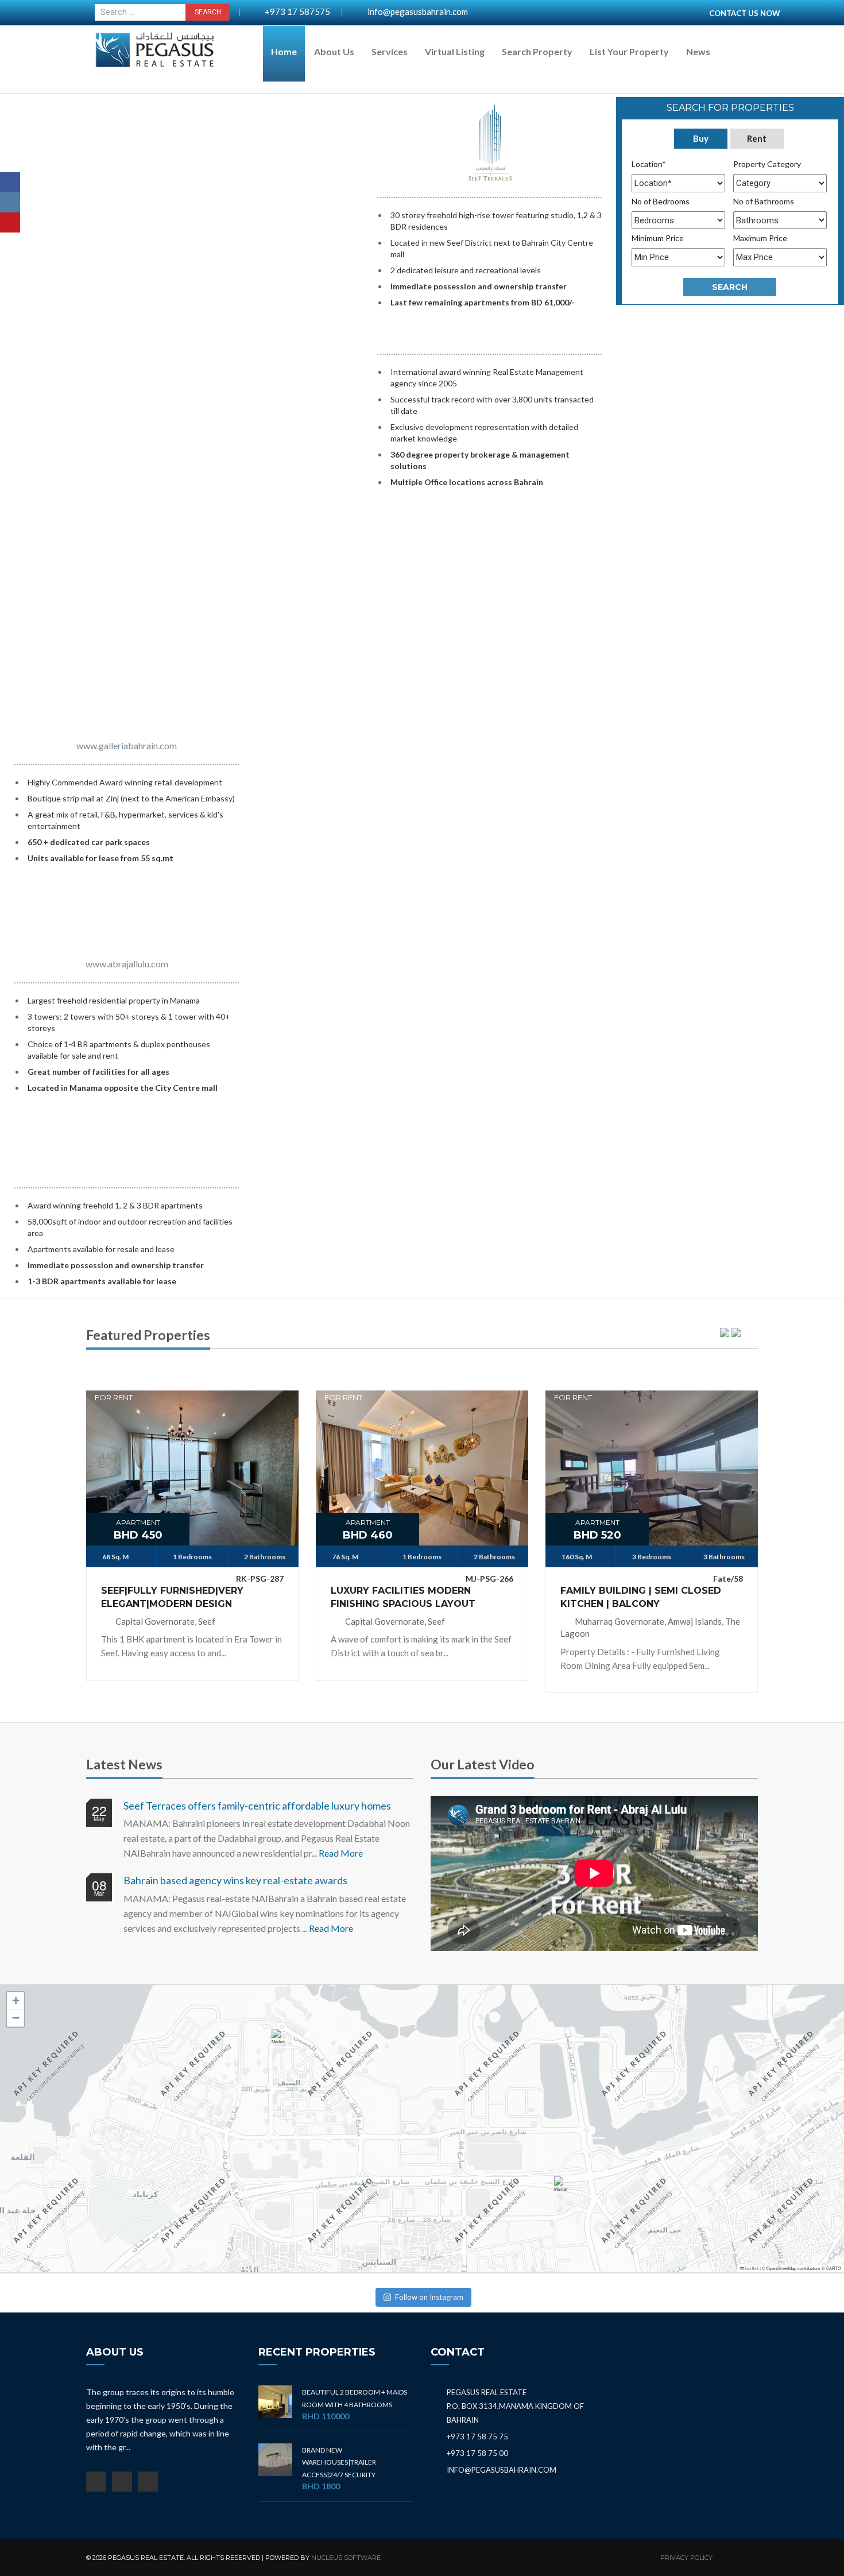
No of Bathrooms (764, 201)
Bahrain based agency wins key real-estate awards (235, 1880)
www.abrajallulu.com (127, 964)
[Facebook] (10, 182)
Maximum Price (760, 238)
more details (192, 1460)
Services (390, 51)
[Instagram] (10, 202)
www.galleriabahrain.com (127, 745)
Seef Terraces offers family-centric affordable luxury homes (257, 1806)
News (698, 51)
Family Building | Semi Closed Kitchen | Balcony (641, 1597)
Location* (649, 164)
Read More (341, 1853)
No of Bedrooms (661, 201)
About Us (334, 51)
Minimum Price (658, 238)
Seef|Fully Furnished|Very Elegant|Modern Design (172, 1597)
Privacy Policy (686, 2558)
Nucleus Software (346, 2558)
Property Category (767, 164)
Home (284, 51)
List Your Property (629, 51)
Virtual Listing (455, 51)
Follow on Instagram (429, 2297)
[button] (281, 2042)
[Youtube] (10, 222)
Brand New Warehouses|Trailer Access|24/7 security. (339, 2462)
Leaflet (751, 2269)
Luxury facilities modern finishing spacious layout (403, 1597)
